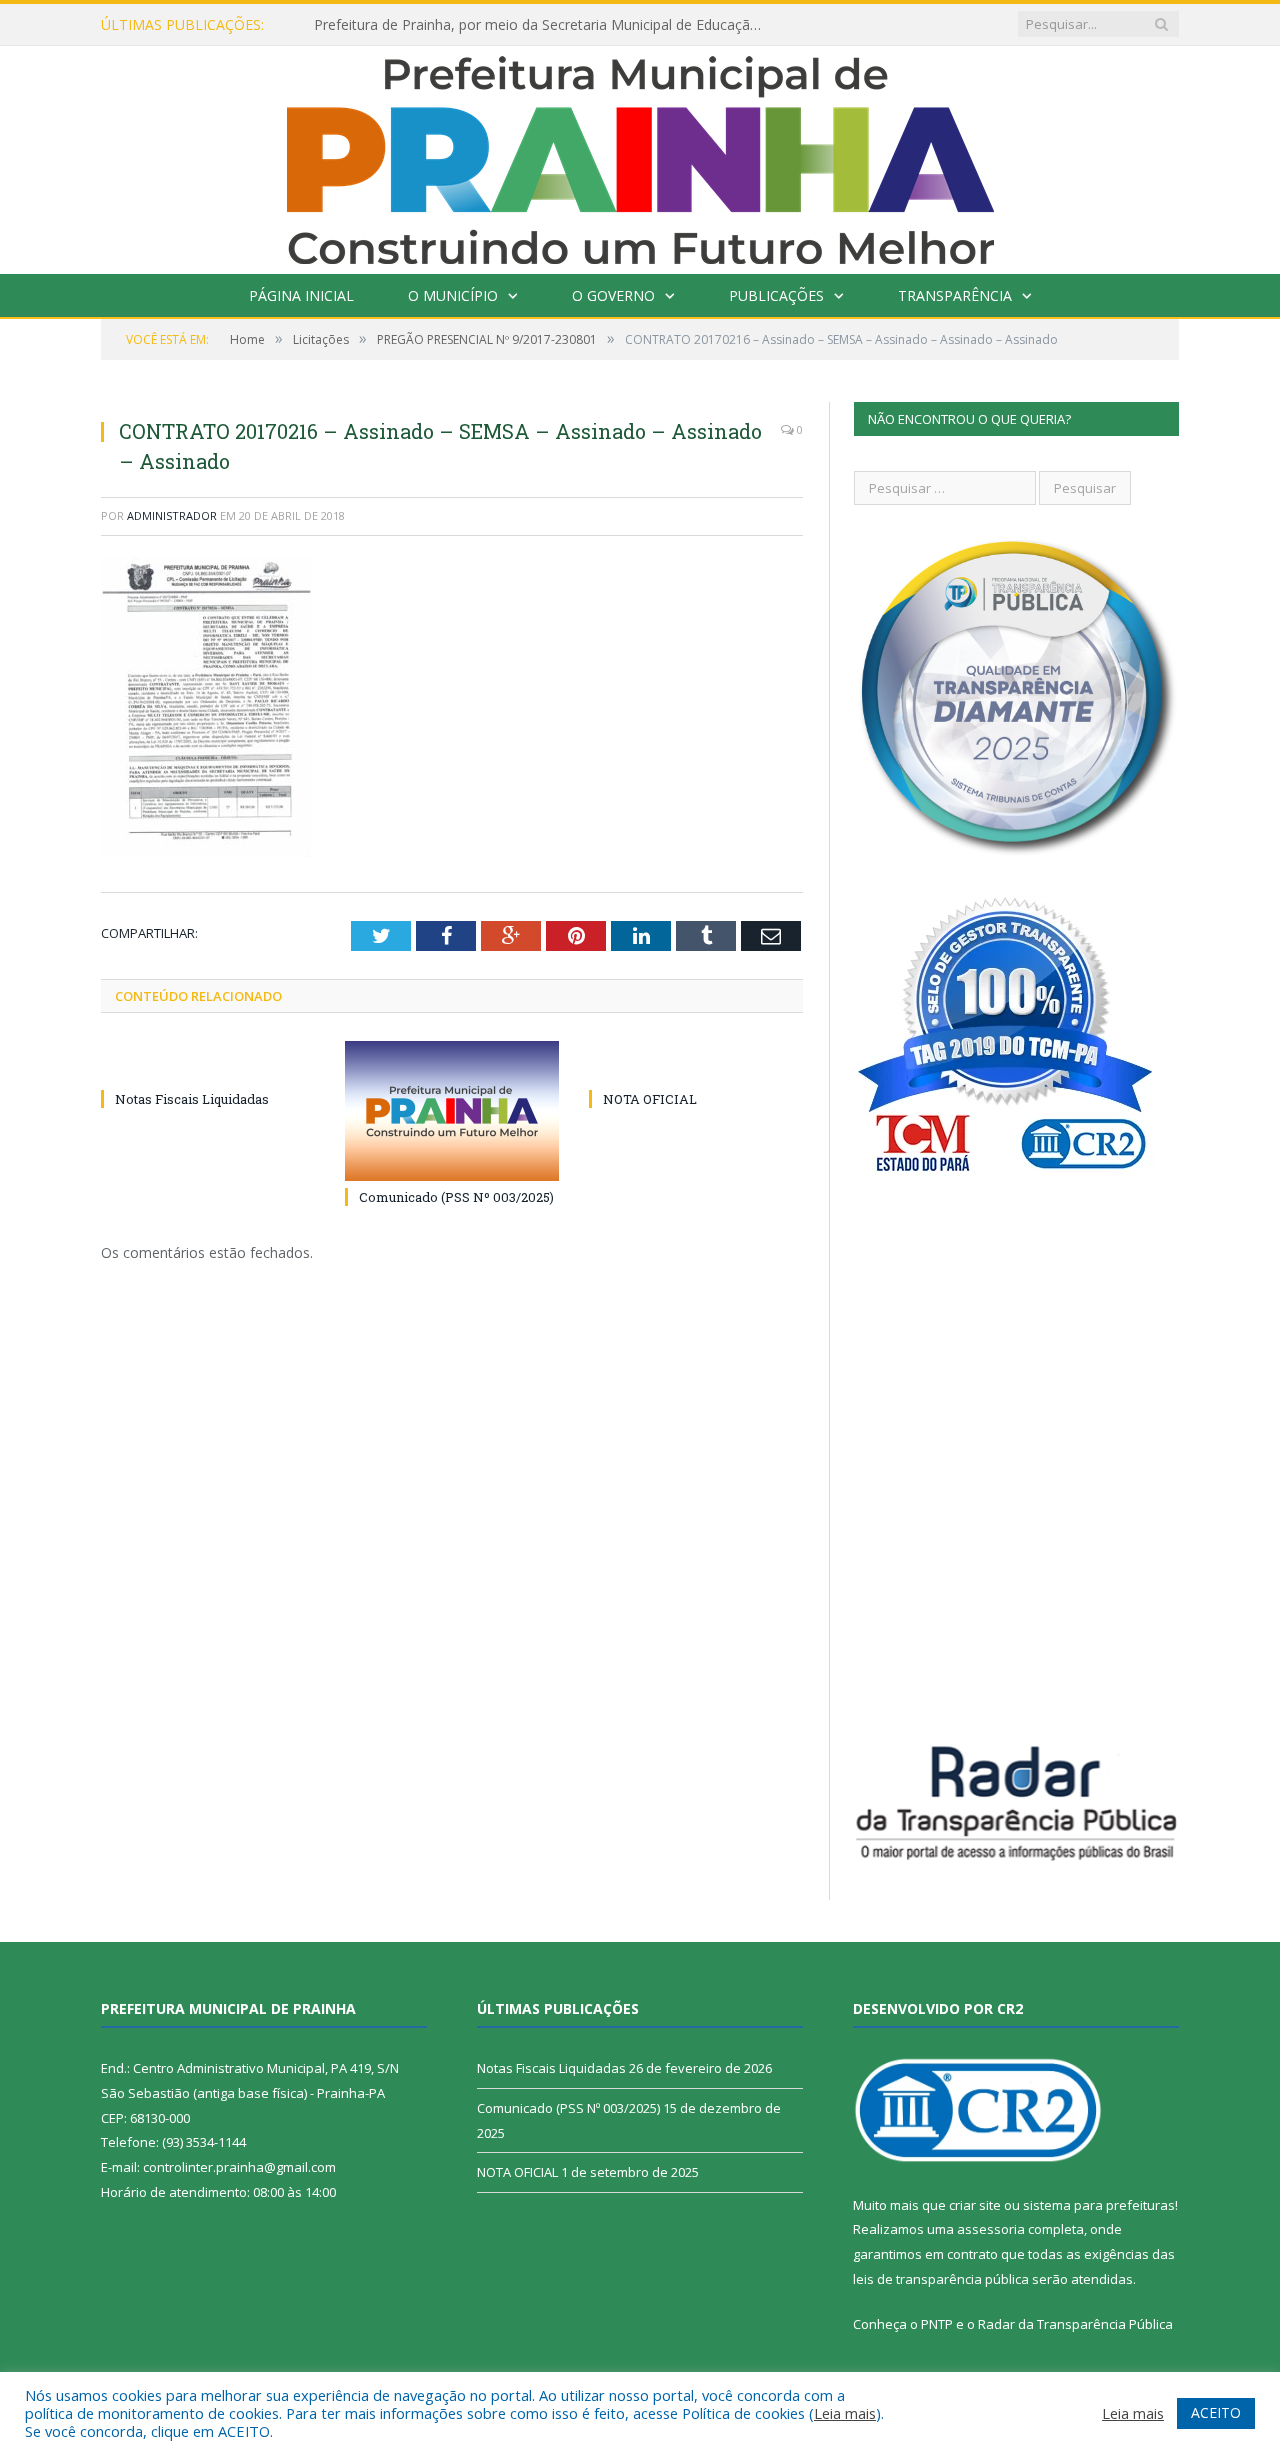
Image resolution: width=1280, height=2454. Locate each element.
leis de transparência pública (941, 2279)
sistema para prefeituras (1099, 2205)
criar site (975, 2205)
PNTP (937, 2324)
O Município (453, 295)
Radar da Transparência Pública (1075, 2324)
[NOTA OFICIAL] (696, 1062)
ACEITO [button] (1216, 2412)
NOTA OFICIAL (650, 1099)
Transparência (955, 295)
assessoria (991, 2229)
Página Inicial (301, 295)
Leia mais (845, 2413)
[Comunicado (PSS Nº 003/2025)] (452, 1111)
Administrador (172, 515)
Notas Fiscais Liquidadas (192, 1099)
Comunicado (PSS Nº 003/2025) (456, 1197)
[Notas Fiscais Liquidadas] (208, 1062)
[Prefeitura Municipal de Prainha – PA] (640, 155)
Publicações (776, 295)
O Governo (613, 295)
